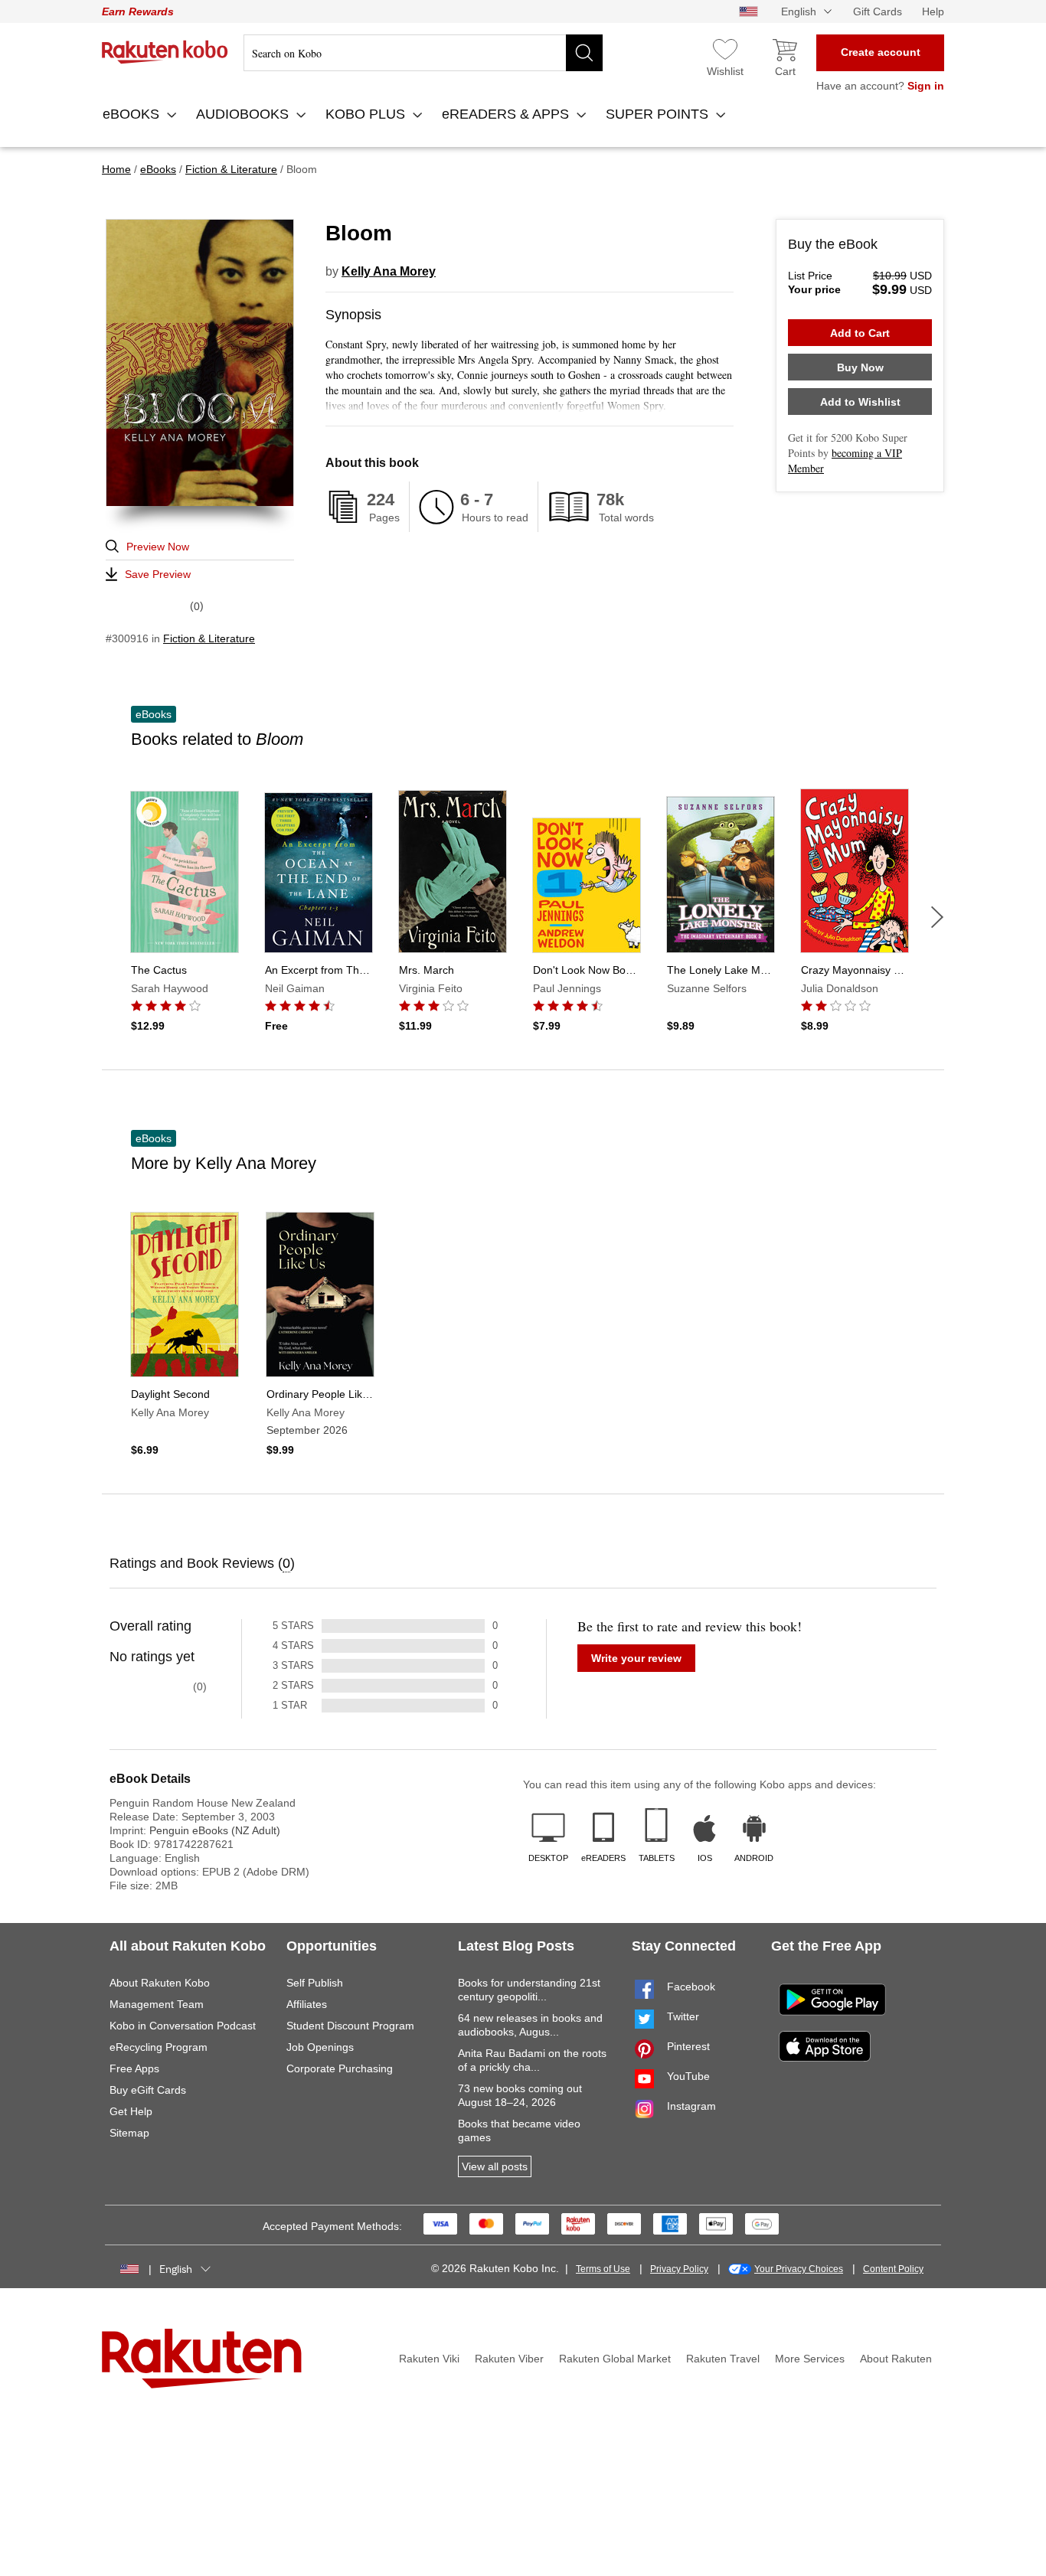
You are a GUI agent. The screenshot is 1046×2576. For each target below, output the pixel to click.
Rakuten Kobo (165, 52)
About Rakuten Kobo (160, 1983)
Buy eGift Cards (148, 2090)
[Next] (937, 917)
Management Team (157, 2004)
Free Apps (134, 2068)
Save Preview (158, 574)
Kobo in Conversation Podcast (183, 2026)
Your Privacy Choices (799, 2269)
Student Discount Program (350, 2026)
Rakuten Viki (429, 2359)
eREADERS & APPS (507, 114)
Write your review (636, 1658)
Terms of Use (603, 2269)
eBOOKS (133, 114)
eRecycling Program (159, 2047)
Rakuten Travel (723, 2359)
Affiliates (307, 2004)
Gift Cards (878, 11)
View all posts (495, 2166)
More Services (810, 2359)
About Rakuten (896, 2359)
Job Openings (320, 2047)
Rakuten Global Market (615, 2359)
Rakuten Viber (509, 2359)
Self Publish (315, 1983)
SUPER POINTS (659, 114)
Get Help (131, 2111)
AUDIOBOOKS (244, 114)
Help (933, 11)
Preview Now (158, 547)
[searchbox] (423, 53)
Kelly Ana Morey (389, 271)
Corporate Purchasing (340, 2068)
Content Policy (893, 2269)
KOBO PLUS (367, 114)
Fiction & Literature (209, 638)
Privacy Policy (679, 2269)
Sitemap (129, 2133)
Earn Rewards (138, 11)
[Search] (584, 53)
